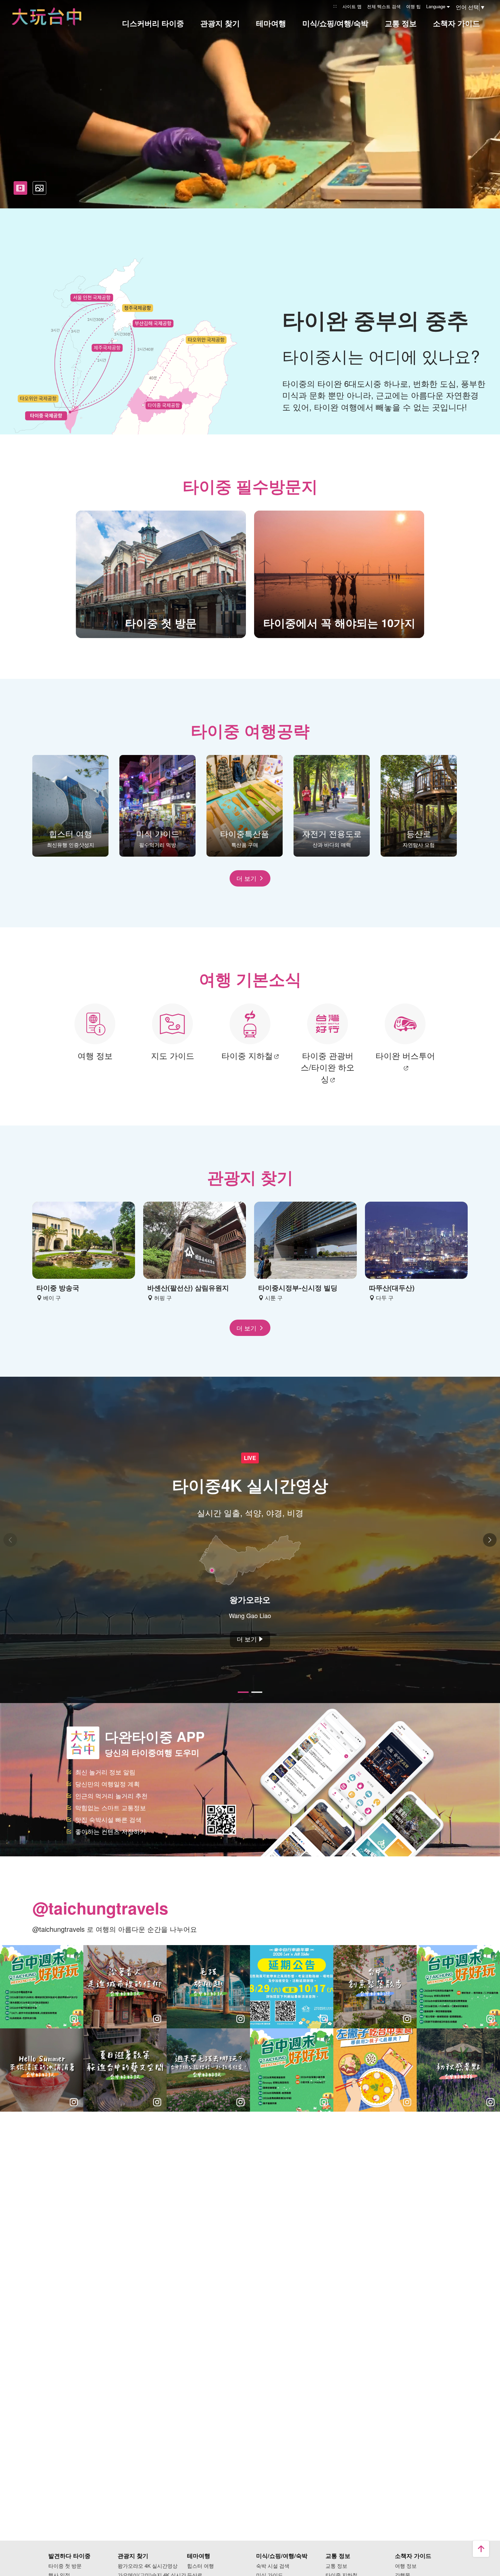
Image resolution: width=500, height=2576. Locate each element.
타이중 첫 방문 (65, 2566)
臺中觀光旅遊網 (47, 16)
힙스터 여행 (201, 2566)
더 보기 (246, 878)
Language (436, 6)
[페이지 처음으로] (481, 2549)
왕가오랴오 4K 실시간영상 (148, 2566)
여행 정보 (406, 2566)
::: (335, 6)
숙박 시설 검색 (273, 2566)
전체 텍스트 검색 (384, 6)
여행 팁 (413, 6)
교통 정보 (336, 2566)
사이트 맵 (352, 6)
